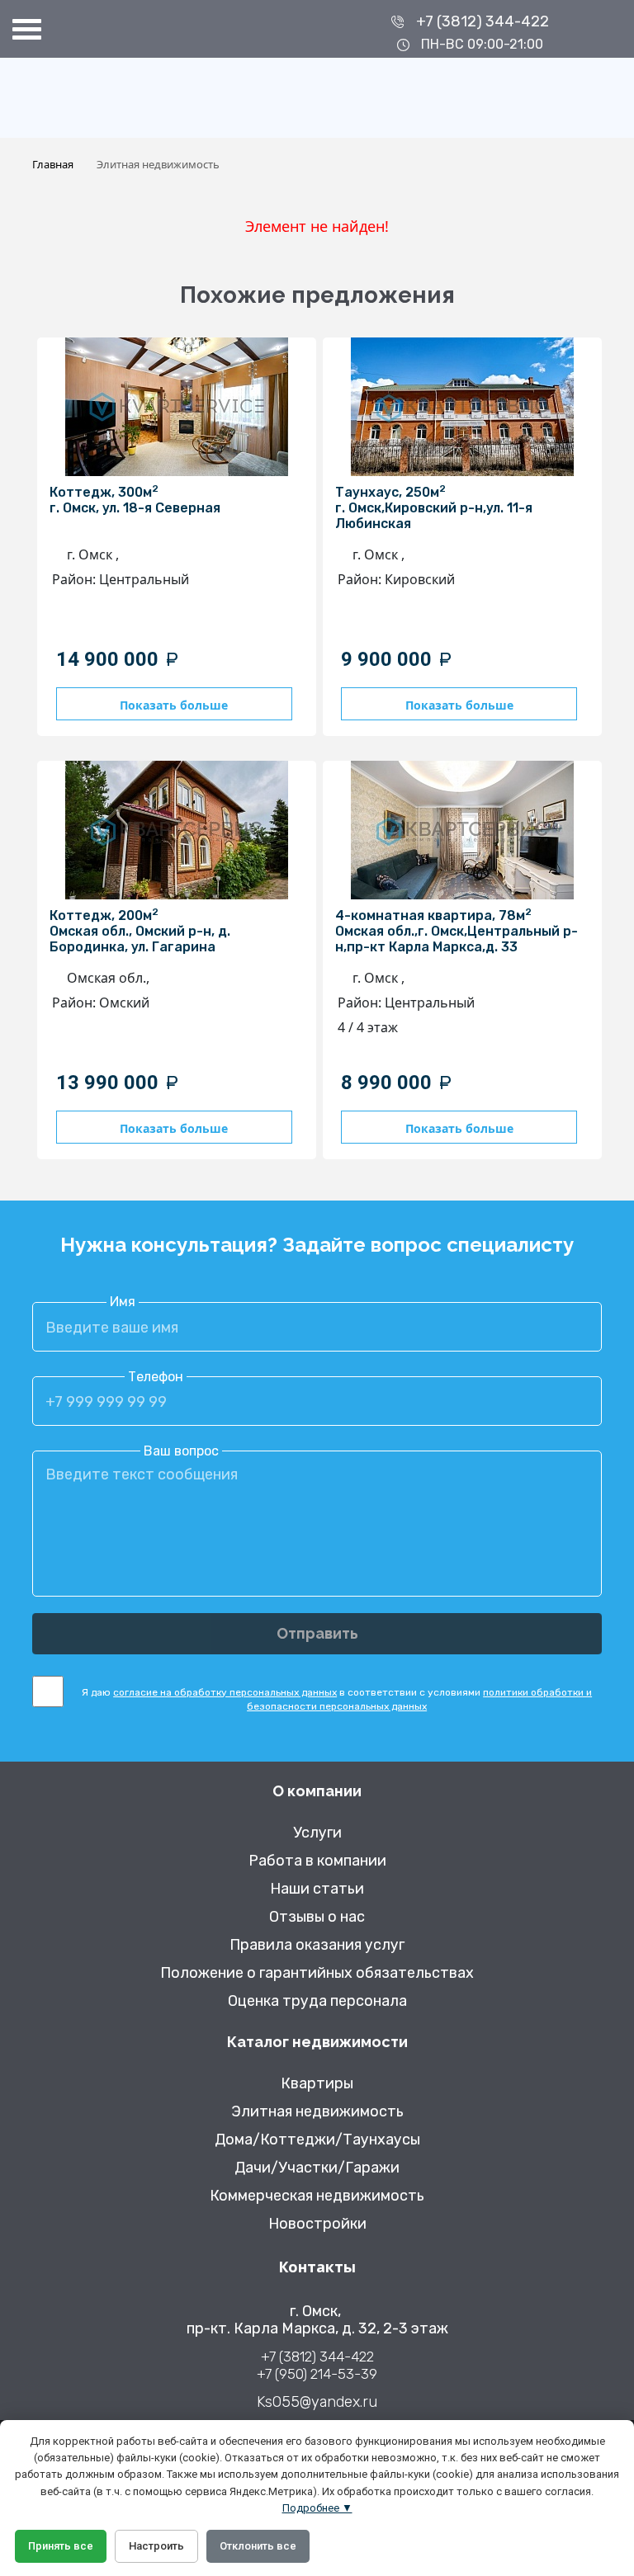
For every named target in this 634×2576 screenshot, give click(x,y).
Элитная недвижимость (317, 2112)
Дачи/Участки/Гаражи (317, 2168)
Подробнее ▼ (317, 2508)
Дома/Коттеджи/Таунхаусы (317, 2140)
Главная (53, 164)
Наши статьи (317, 1889)
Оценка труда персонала (317, 2001)
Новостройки (317, 2224)
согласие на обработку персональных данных (225, 1692)
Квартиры (317, 2084)
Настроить (156, 2546)
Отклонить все (258, 2546)
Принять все (61, 2546)
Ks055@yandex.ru (317, 2402)
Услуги (317, 1833)
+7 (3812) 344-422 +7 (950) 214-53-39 (317, 2365)
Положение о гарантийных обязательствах (317, 1973)
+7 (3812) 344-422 (483, 21)
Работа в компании (317, 1861)
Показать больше (174, 705)
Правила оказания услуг (317, 1945)
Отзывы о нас (317, 1917)
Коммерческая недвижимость (317, 2196)
